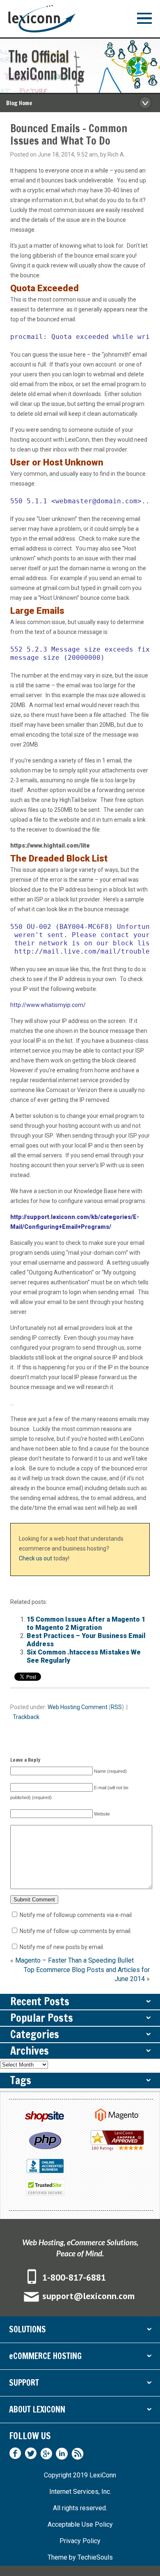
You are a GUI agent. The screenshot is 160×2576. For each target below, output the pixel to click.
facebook (15, 2454)
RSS (116, 1707)
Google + (46, 2454)
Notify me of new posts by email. (62, 1947)
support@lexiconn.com (88, 2296)
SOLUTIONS (80, 2331)
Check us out (35, 1558)
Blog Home (19, 103)
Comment (94, 1707)
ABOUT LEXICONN (80, 2411)
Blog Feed (78, 2454)
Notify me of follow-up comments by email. (76, 1931)
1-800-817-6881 (74, 2277)
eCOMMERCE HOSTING (80, 2358)
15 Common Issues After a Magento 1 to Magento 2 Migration (86, 1623)
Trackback (26, 1717)
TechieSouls (95, 2557)
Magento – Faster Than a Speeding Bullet (74, 1960)
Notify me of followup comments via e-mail (76, 1915)
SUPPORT (80, 2384)
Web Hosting (64, 1707)
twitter (31, 2454)
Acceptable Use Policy (80, 2524)
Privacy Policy (80, 2541)
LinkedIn (62, 2454)
